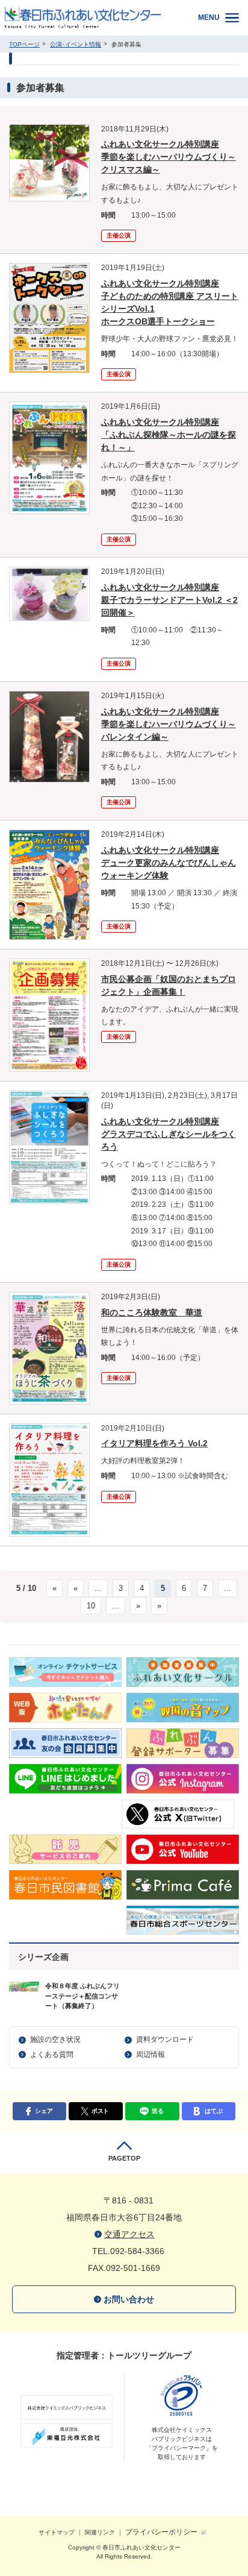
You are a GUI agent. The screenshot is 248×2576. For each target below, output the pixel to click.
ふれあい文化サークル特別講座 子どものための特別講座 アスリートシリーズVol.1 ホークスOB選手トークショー (170, 302)
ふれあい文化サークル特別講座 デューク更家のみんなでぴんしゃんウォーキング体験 (169, 863)
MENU (209, 17)
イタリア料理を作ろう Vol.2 (154, 1443)
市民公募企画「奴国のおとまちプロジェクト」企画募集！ (169, 985)
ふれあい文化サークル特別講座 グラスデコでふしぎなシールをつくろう (169, 1134)
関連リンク (100, 2532)
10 (91, 1606)
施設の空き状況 (55, 2039)
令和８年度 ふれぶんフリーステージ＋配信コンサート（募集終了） (82, 1996)
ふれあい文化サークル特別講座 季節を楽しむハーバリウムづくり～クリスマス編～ (169, 157)
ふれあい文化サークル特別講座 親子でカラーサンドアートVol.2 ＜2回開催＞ (169, 600)
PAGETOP (124, 2158)
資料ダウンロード (165, 2039)
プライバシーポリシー (161, 2532)
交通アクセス (129, 2234)
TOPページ (24, 44)
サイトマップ (57, 2532)
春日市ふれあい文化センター (92, 18)
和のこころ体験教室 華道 (152, 1312)
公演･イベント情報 (76, 44)
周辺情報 (150, 2055)
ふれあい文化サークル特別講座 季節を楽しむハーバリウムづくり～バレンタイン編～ (169, 724)
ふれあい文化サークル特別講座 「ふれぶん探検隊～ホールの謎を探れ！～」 (169, 435)
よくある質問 (52, 2055)
